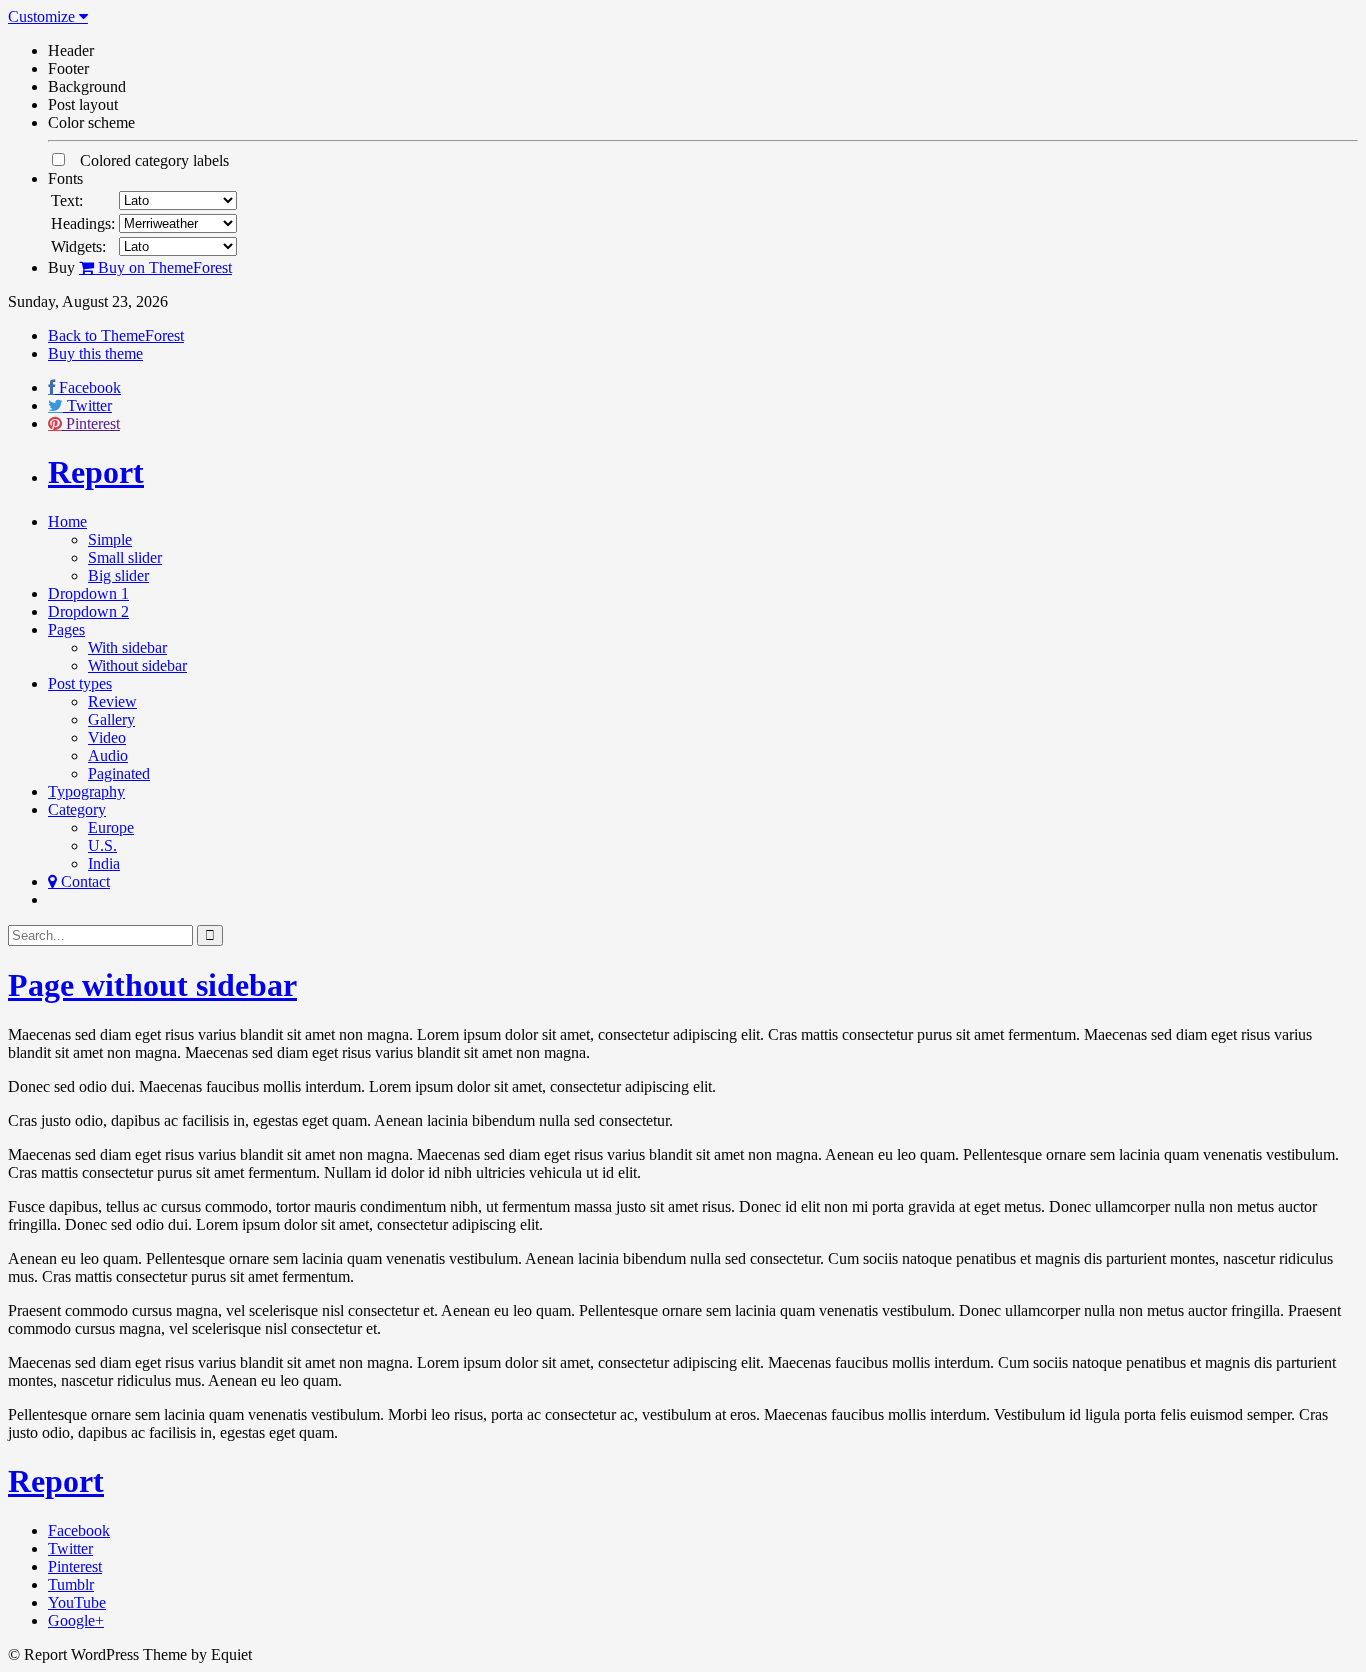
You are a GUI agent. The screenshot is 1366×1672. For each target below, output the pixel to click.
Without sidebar (137, 665)
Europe (111, 827)
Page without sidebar (152, 985)
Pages (66, 629)
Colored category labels (148, 160)
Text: (67, 200)
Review (112, 701)
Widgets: (78, 246)
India (104, 863)
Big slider (118, 575)
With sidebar (127, 647)
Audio (108, 755)
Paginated (119, 773)
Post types (80, 683)
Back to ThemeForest (116, 335)
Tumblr (71, 1584)
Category (77, 809)
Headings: (83, 223)
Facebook (90, 387)
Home (67, 521)
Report (96, 472)
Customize (43, 16)
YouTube (77, 1602)
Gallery (111, 719)
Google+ (76, 1620)
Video (107, 737)
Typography (86, 791)
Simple (110, 539)
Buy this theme (95, 353)
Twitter (89, 405)
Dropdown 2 (88, 611)
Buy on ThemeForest (163, 267)
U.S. (102, 845)
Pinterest (93, 423)
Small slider (125, 557)
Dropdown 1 (88, 593)
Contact (83, 881)
